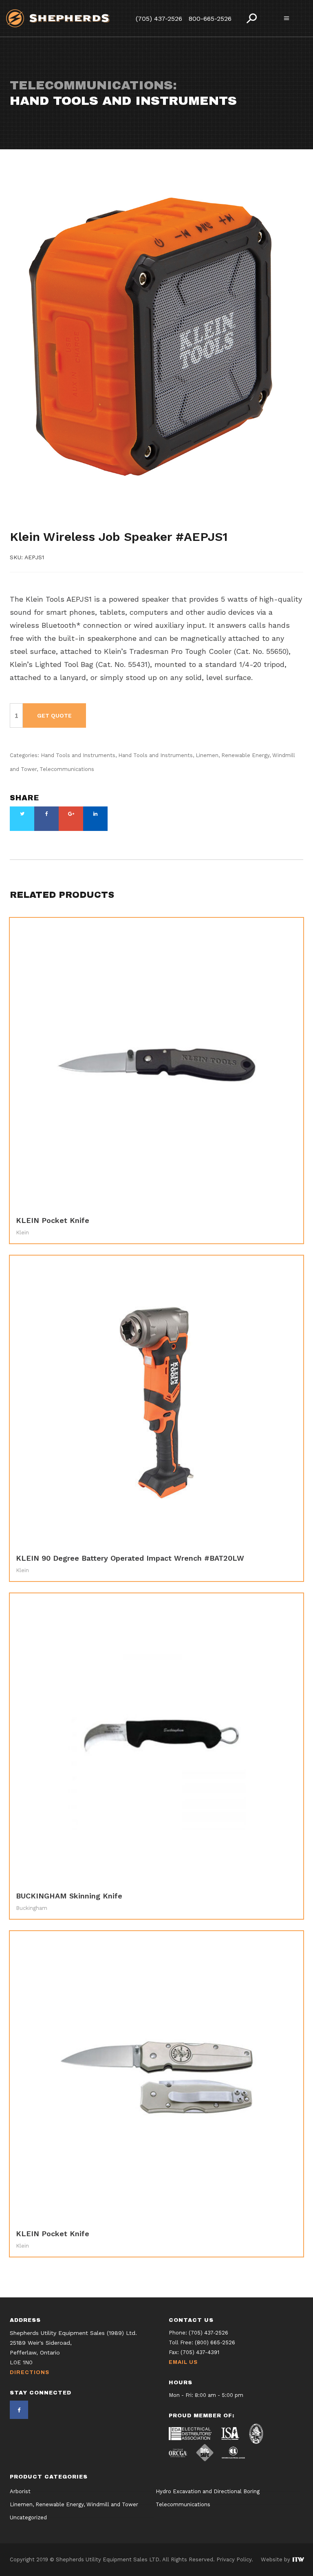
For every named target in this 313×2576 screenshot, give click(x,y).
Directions (30, 2372)
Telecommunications (108, 524)
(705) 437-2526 (159, 19)
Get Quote (54, 715)
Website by (276, 2559)
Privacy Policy (234, 2559)
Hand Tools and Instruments (54, 516)
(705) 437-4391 (200, 2352)
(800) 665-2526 (215, 2342)
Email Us (183, 2362)
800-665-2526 (210, 19)
